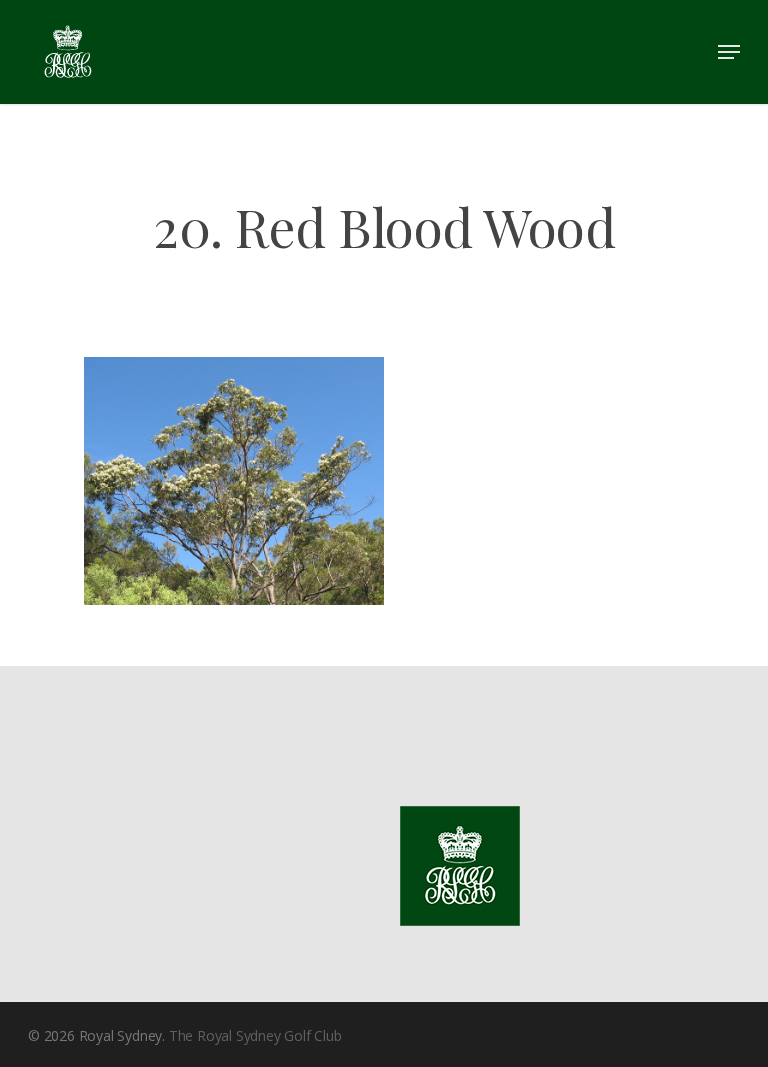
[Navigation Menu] (729, 52)
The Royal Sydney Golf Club (255, 1035)
